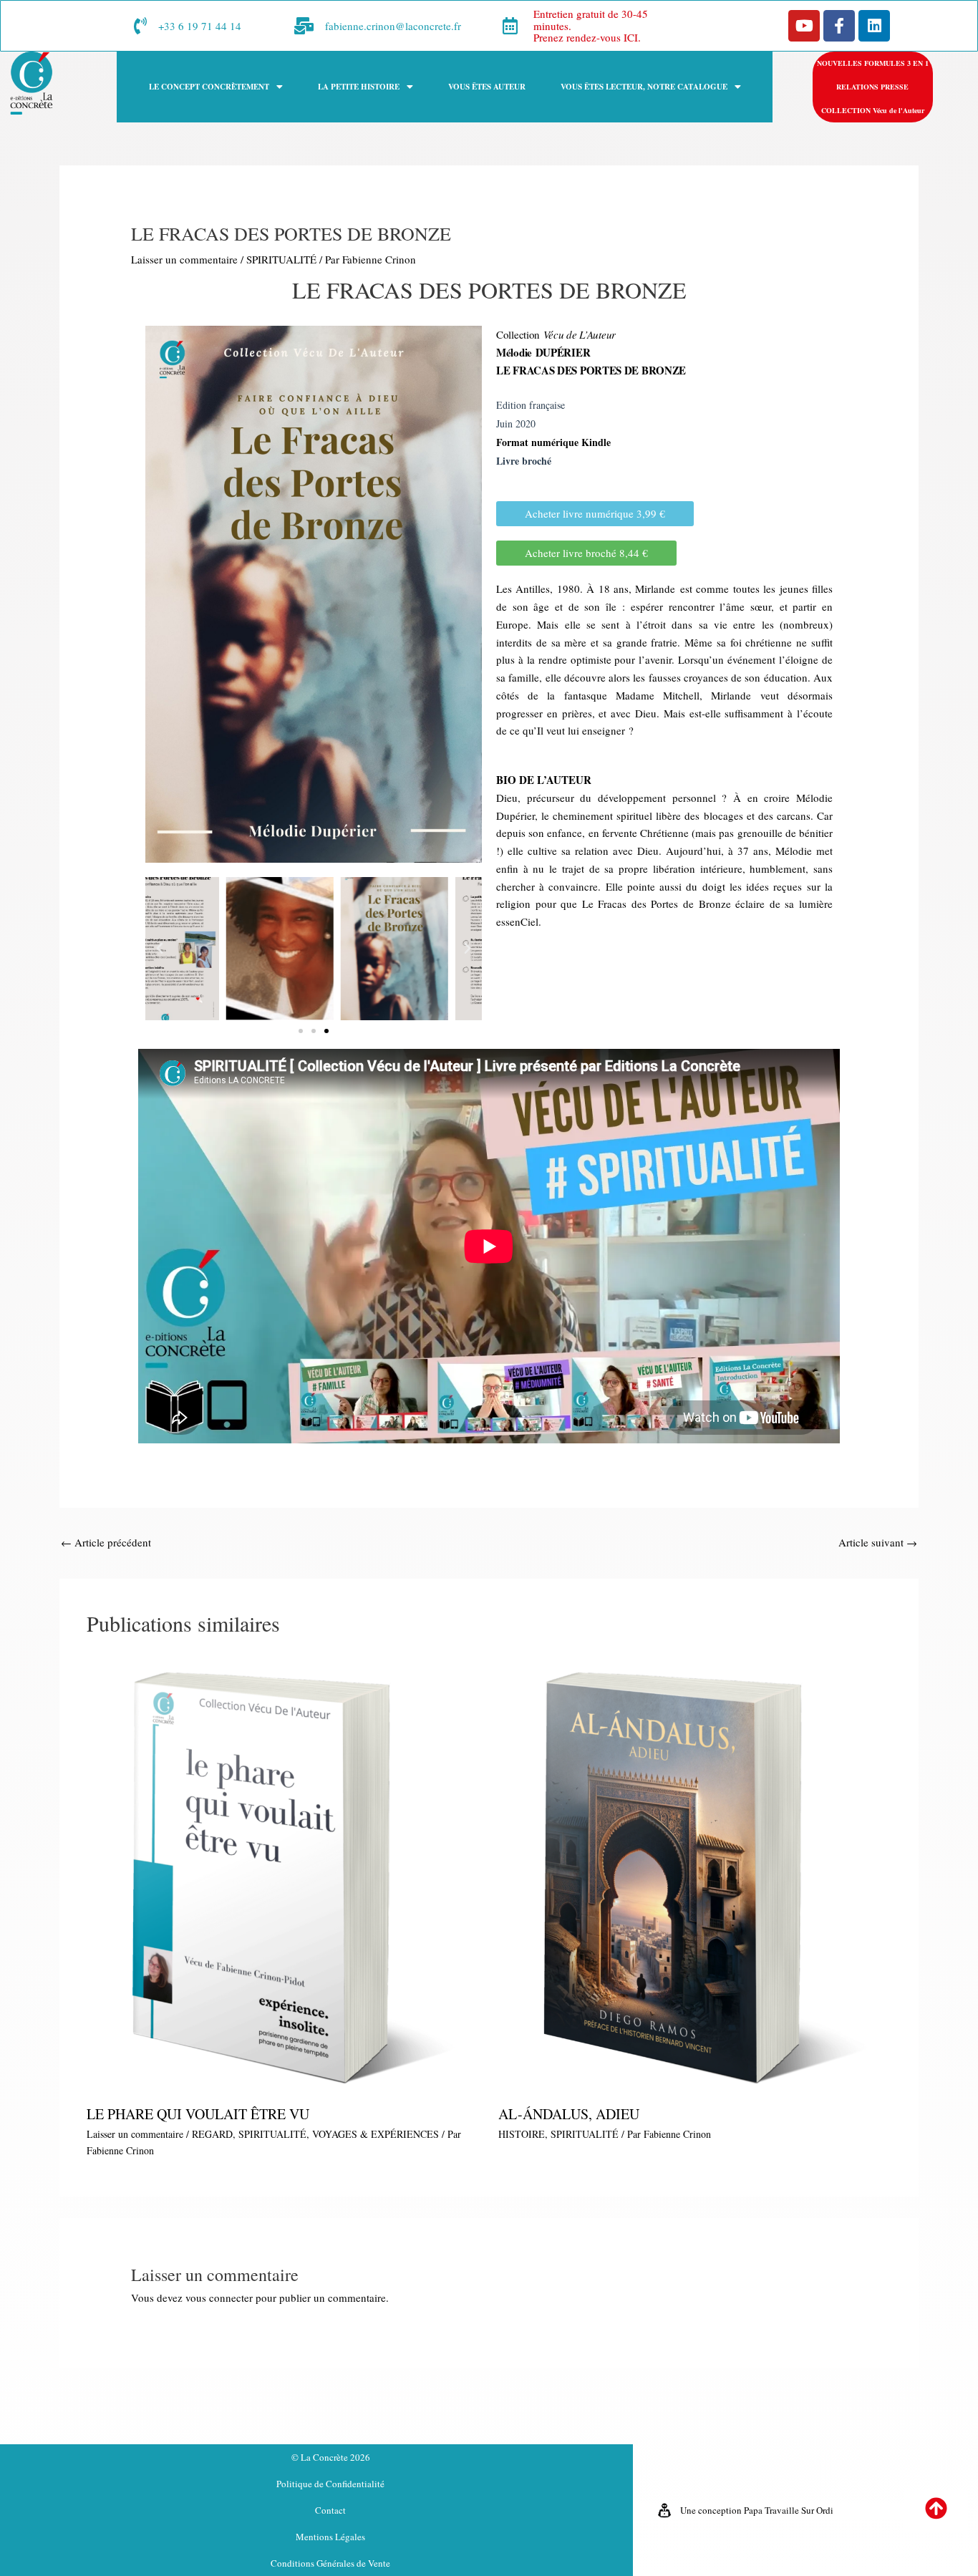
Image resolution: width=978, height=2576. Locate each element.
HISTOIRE (522, 2134)
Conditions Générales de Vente (330, 2563)
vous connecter (219, 2297)
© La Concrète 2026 (331, 2457)
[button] (216, 87)
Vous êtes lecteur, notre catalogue (644, 87)
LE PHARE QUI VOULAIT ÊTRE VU (198, 2114)
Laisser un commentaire (184, 259)
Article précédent (106, 1542)
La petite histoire (359, 87)
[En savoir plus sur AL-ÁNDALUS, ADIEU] (695, 1874)
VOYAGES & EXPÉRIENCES (376, 2134)
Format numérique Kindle (553, 442)
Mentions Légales (330, 2537)
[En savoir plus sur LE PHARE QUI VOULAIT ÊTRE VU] (284, 1874)
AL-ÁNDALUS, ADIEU (569, 2114)
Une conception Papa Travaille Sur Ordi (757, 2510)
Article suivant (878, 1542)
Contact (330, 2510)
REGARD (212, 2134)
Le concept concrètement (209, 87)
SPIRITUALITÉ (281, 259)
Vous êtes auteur (487, 87)
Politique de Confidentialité (330, 2484)
